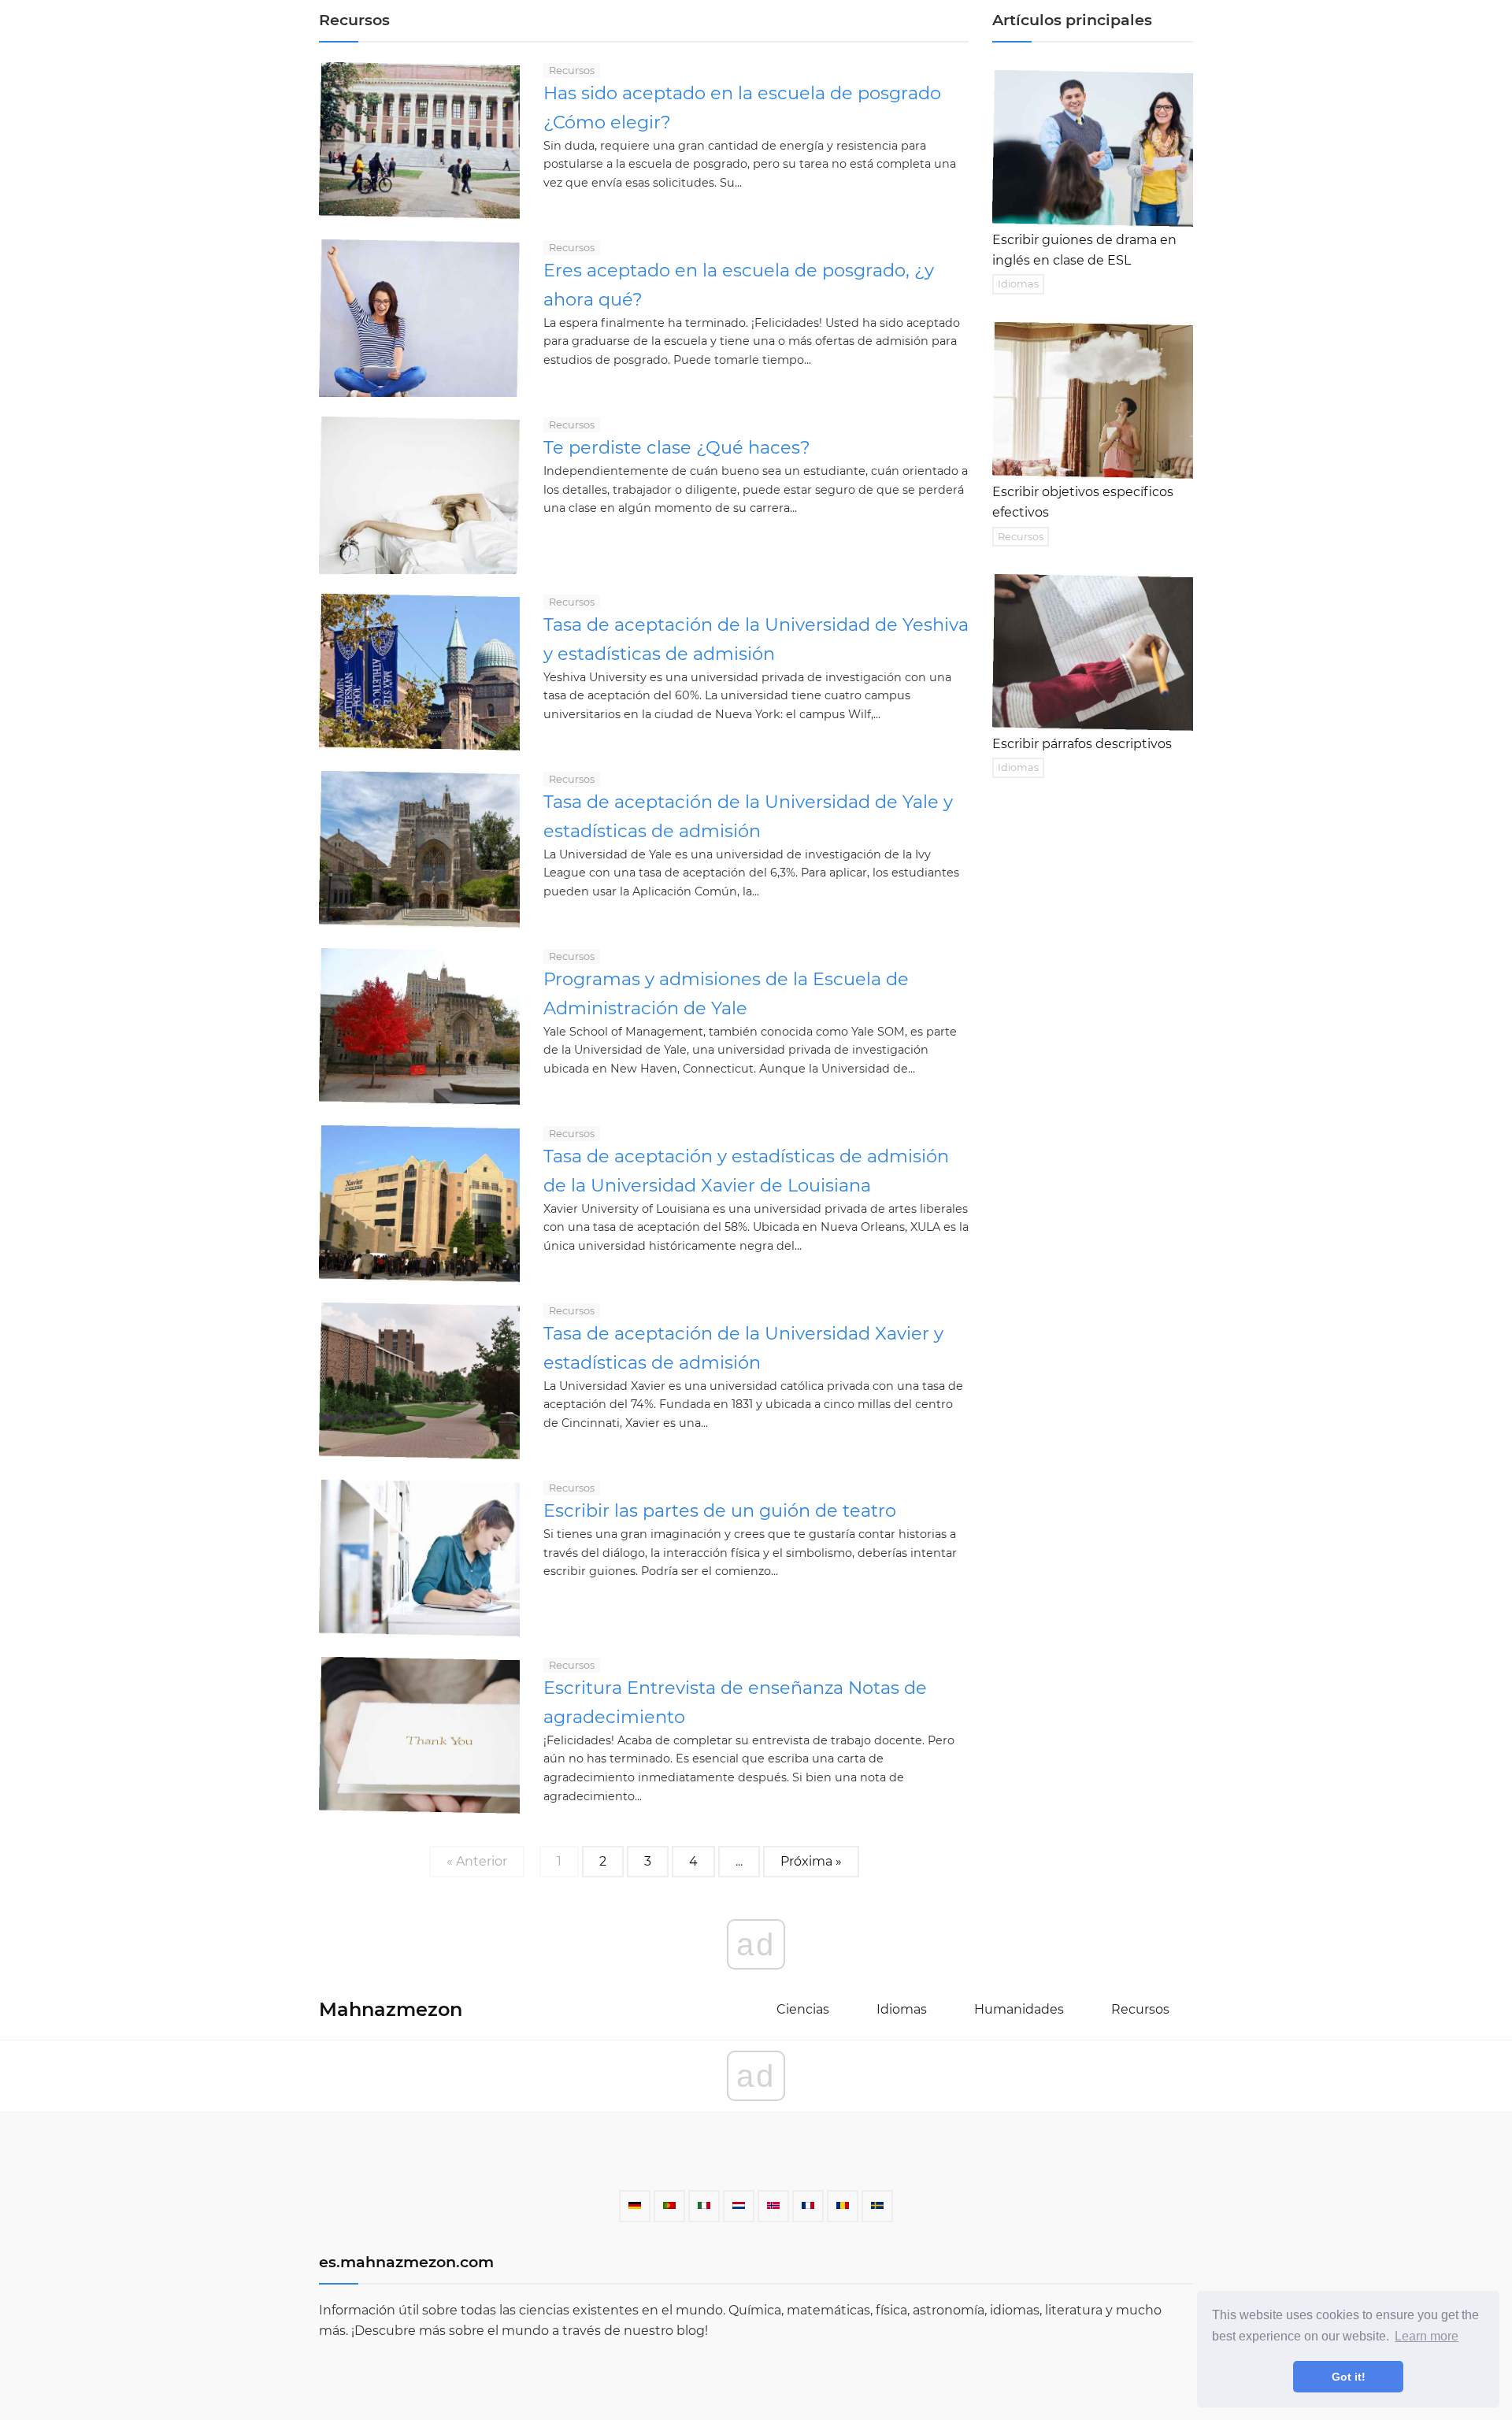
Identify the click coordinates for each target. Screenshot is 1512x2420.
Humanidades (1019, 2009)
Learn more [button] (1427, 2336)
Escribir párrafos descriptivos (1082, 744)
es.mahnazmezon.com (406, 2262)
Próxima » (811, 1861)
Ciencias (803, 2009)
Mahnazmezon (391, 2009)
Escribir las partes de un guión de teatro (720, 1510)
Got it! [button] (1349, 2377)
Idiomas (1018, 284)
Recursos (572, 70)
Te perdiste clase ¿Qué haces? (677, 447)
